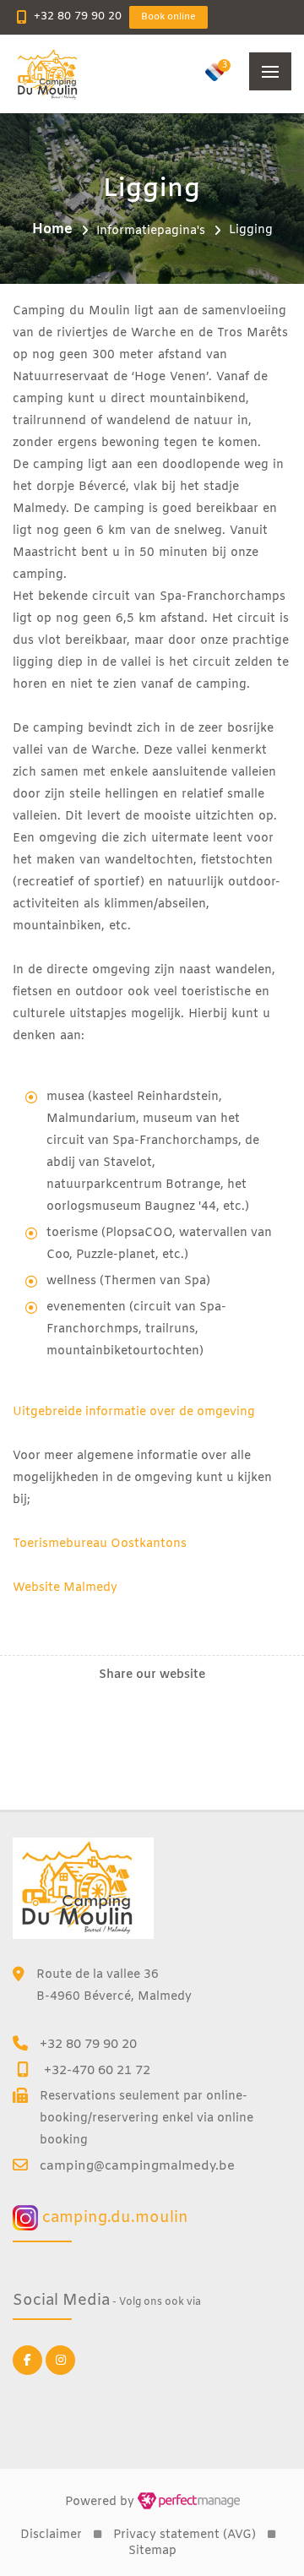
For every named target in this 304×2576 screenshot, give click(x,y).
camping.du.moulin (113, 2218)
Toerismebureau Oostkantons (100, 1544)
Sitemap (152, 2551)
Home (52, 229)
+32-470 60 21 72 (97, 2071)
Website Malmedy (65, 1588)
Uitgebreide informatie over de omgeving (134, 1412)
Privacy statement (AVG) (185, 2535)
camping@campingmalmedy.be (137, 2166)
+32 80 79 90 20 (78, 16)
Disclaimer (51, 2535)
